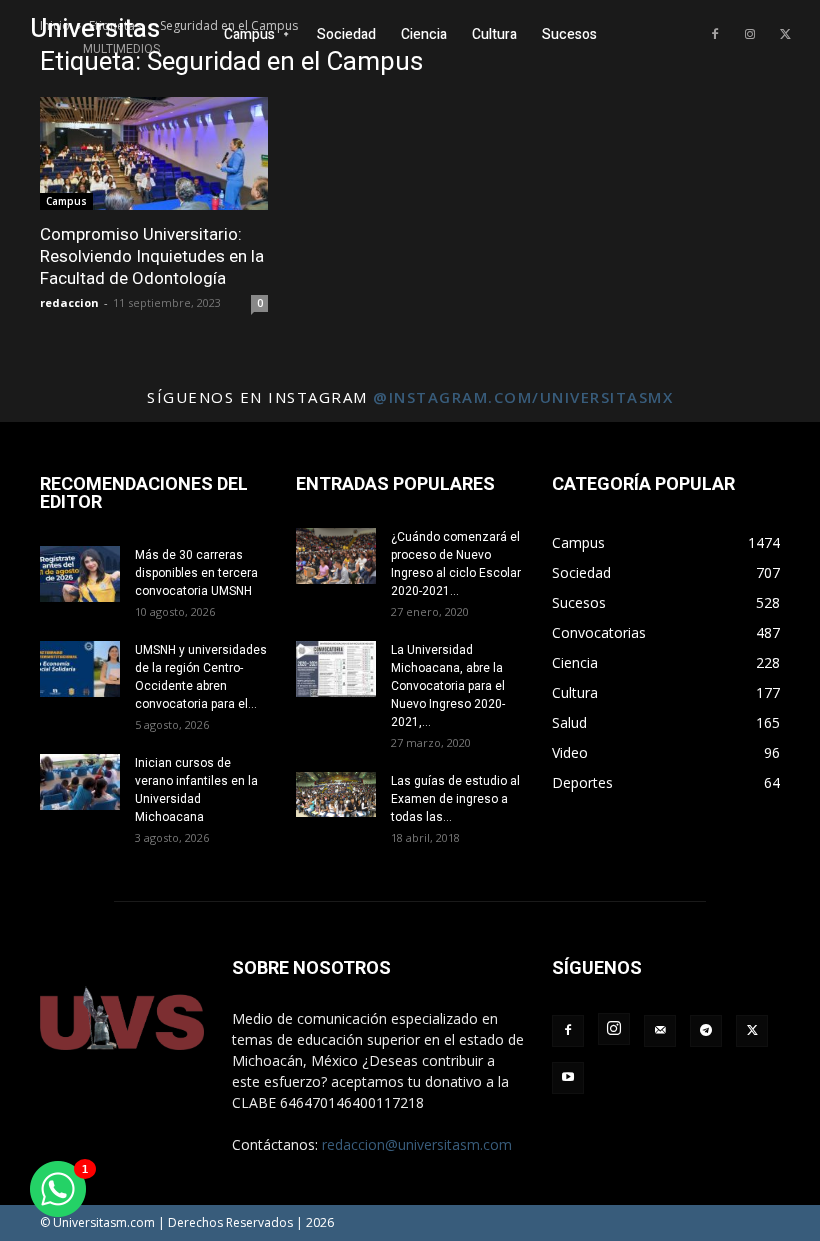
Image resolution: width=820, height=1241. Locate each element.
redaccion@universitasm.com (417, 1144)
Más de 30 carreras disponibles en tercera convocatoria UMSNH (196, 573)
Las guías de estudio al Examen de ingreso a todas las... (455, 799)
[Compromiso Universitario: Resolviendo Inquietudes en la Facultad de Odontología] (154, 153)
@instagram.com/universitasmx (523, 397)
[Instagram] (750, 35)
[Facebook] (715, 35)
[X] (785, 35)
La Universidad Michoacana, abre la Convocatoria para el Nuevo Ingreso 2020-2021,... (448, 686)
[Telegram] (706, 1031)
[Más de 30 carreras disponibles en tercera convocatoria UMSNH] (80, 574)
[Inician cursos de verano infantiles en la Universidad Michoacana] (80, 782)
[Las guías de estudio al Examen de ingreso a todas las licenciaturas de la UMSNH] (336, 794)
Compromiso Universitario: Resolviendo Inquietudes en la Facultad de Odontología (152, 256)
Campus (66, 201)
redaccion (69, 302)
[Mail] (660, 1031)
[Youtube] (568, 1078)
